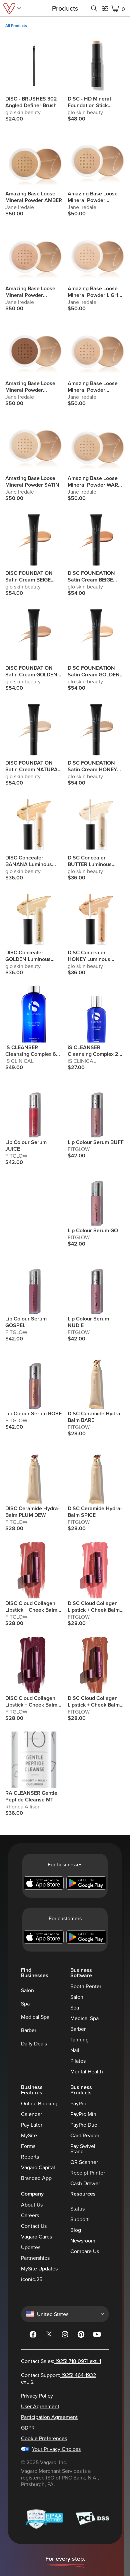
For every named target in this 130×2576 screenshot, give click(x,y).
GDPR (28, 2428)
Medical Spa (35, 2017)
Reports (30, 2157)
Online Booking (39, 2103)
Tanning (79, 2039)
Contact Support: (58, 2378)
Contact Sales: (61, 2361)
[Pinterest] (81, 2336)
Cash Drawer (85, 2183)
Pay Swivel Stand (83, 2149)
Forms (28, 2146)
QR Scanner (84, 2162)
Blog (76, 2230)
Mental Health (87, 2071)
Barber (29, 2030)
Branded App (36, 2178)
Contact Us (34, 2226)
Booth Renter (86, 1986)
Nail (75, 2050)
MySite (29, 2135)
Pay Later (32, 2125)
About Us (32, 2205)
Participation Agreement (49, 2417)
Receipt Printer (88, 2173)
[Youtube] (97, 2336)
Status (77, 2209)
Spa (25, 2003)
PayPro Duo (84, 2125)
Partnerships (35, 2258)
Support (79, 2219)
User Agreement (40, 2406)
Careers (30, 2215)
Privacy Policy (37, 2396)
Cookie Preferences (44, 2438)
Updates (31, 2247)
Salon (27, 1990)
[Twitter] (49, 2336)
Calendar (31, 2114)
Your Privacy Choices (56, 2449)
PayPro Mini (84, 2114)
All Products (16, 26)
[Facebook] (33, 2336)
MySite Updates (39, 2268)
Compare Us (85, 2251)
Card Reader (85, 2135)
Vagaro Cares (36, 2236)
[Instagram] (65, 2336)
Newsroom (83, 2240)
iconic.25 (32, 2279)
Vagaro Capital (38, 2167)
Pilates (78, 2061)
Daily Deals (34, 2043)
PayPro (78, 2103)
